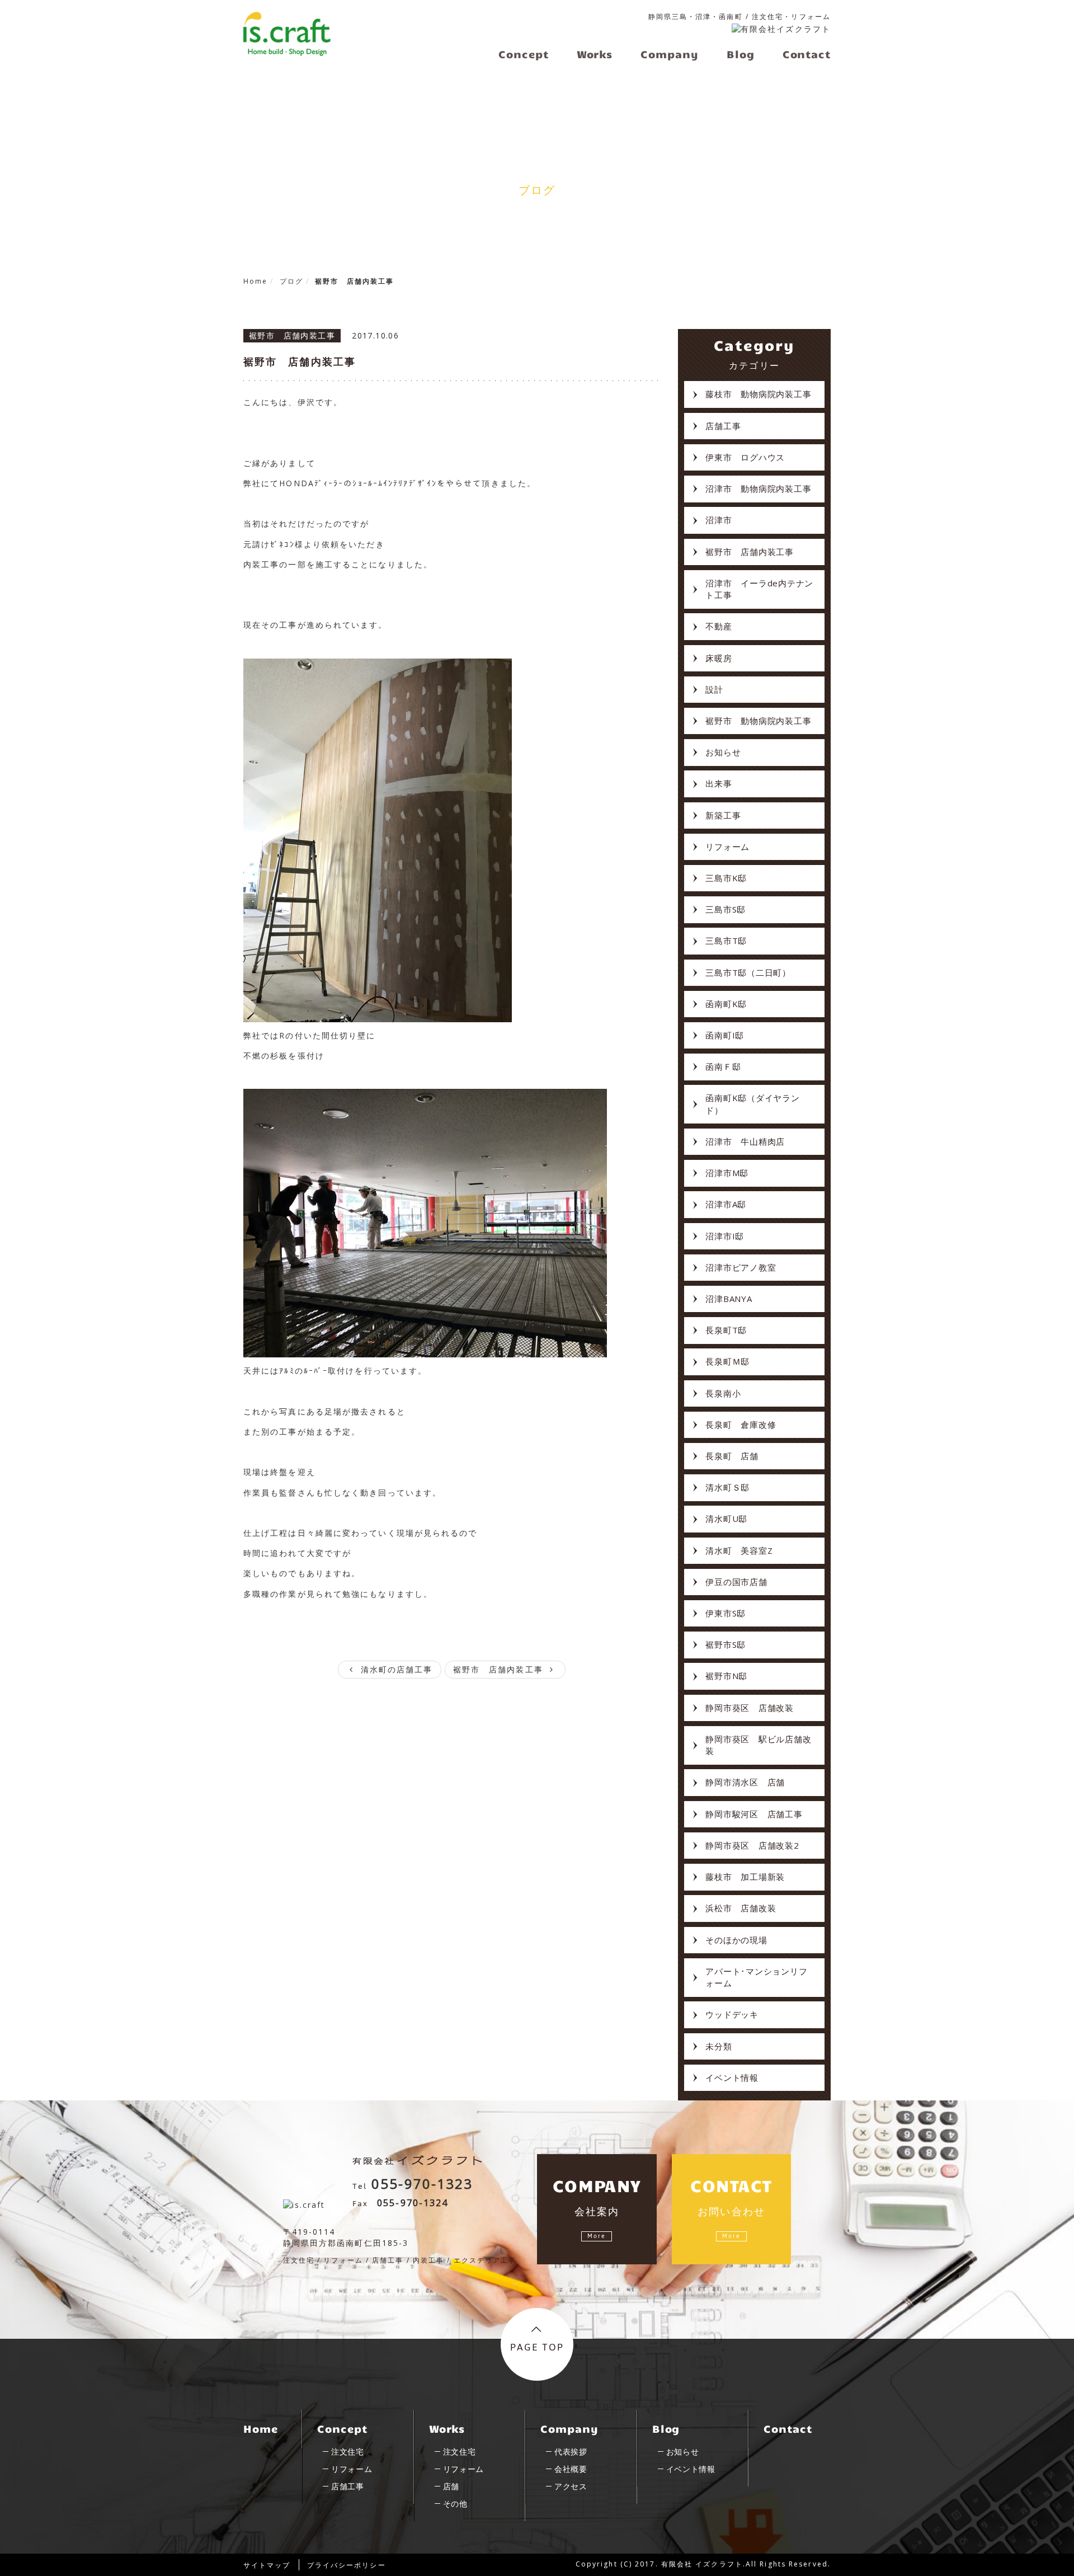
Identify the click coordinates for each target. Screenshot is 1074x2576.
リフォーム (727, 847)
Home (261, 2428)
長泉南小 (723, 1393)
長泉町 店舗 (732, 1456)
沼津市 (719, 520)
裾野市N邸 (726, 1676)
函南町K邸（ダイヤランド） (752, 1104)
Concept (342, 2428)
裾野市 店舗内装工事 (300, 361)
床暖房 (719, 658)
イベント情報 (732, 2077)
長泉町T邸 (726, 1330)
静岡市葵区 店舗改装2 (752, 1845)
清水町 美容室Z (739, 1550)
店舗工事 (723, 426)
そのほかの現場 (736, 1940)
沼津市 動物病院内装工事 (758, 488)
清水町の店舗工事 (395, 1669)
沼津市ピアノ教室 (741, 1267)
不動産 (719, 626)
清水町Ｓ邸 (727, 1487)
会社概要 (571, 2469)
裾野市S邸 (726, 1644)
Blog (666, 2428)
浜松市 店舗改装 (741, 1908)
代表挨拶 (571, 2452)
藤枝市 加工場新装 (745, 1877)
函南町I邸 (725, 1035)
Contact (788, 2428)
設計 (714, 689)
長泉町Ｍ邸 (727, 1361)
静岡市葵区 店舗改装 (750, 1708)
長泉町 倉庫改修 (741, 1425)
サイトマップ (267, 2565)
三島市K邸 (726, 878)
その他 (455, 2504)
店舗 (451, 2486)
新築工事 (723, 815)
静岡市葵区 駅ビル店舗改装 (758, 1745)
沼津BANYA (729, 1299)
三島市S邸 (726, 909)
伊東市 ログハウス (745, 457)
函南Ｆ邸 (723, 1066)
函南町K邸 (726, 1004)
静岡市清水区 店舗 (745, 1782)
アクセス (571, 2486)
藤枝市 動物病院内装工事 (758, 394)
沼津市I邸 (725, 1236)
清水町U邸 (726, 1519)
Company (569, 2428)
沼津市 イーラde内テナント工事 (759, 589)
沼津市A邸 (726, 1204)
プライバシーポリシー (347, 2565)
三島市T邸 (726, 941)
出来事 (719, 783)
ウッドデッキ (732, 2014)
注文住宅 (348, 2452)
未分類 (719, 2046)
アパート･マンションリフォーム (756, 1977)
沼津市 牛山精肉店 (745, 1141)
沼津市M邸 (727, 1173)
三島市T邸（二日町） (748, 972)
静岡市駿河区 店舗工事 (754, 1814)
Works (447, 2428)
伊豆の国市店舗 (736, 1582)
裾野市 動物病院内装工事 (758, 721)
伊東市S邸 (726, 1613)
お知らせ (723, 752)
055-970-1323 (422, 2184)
